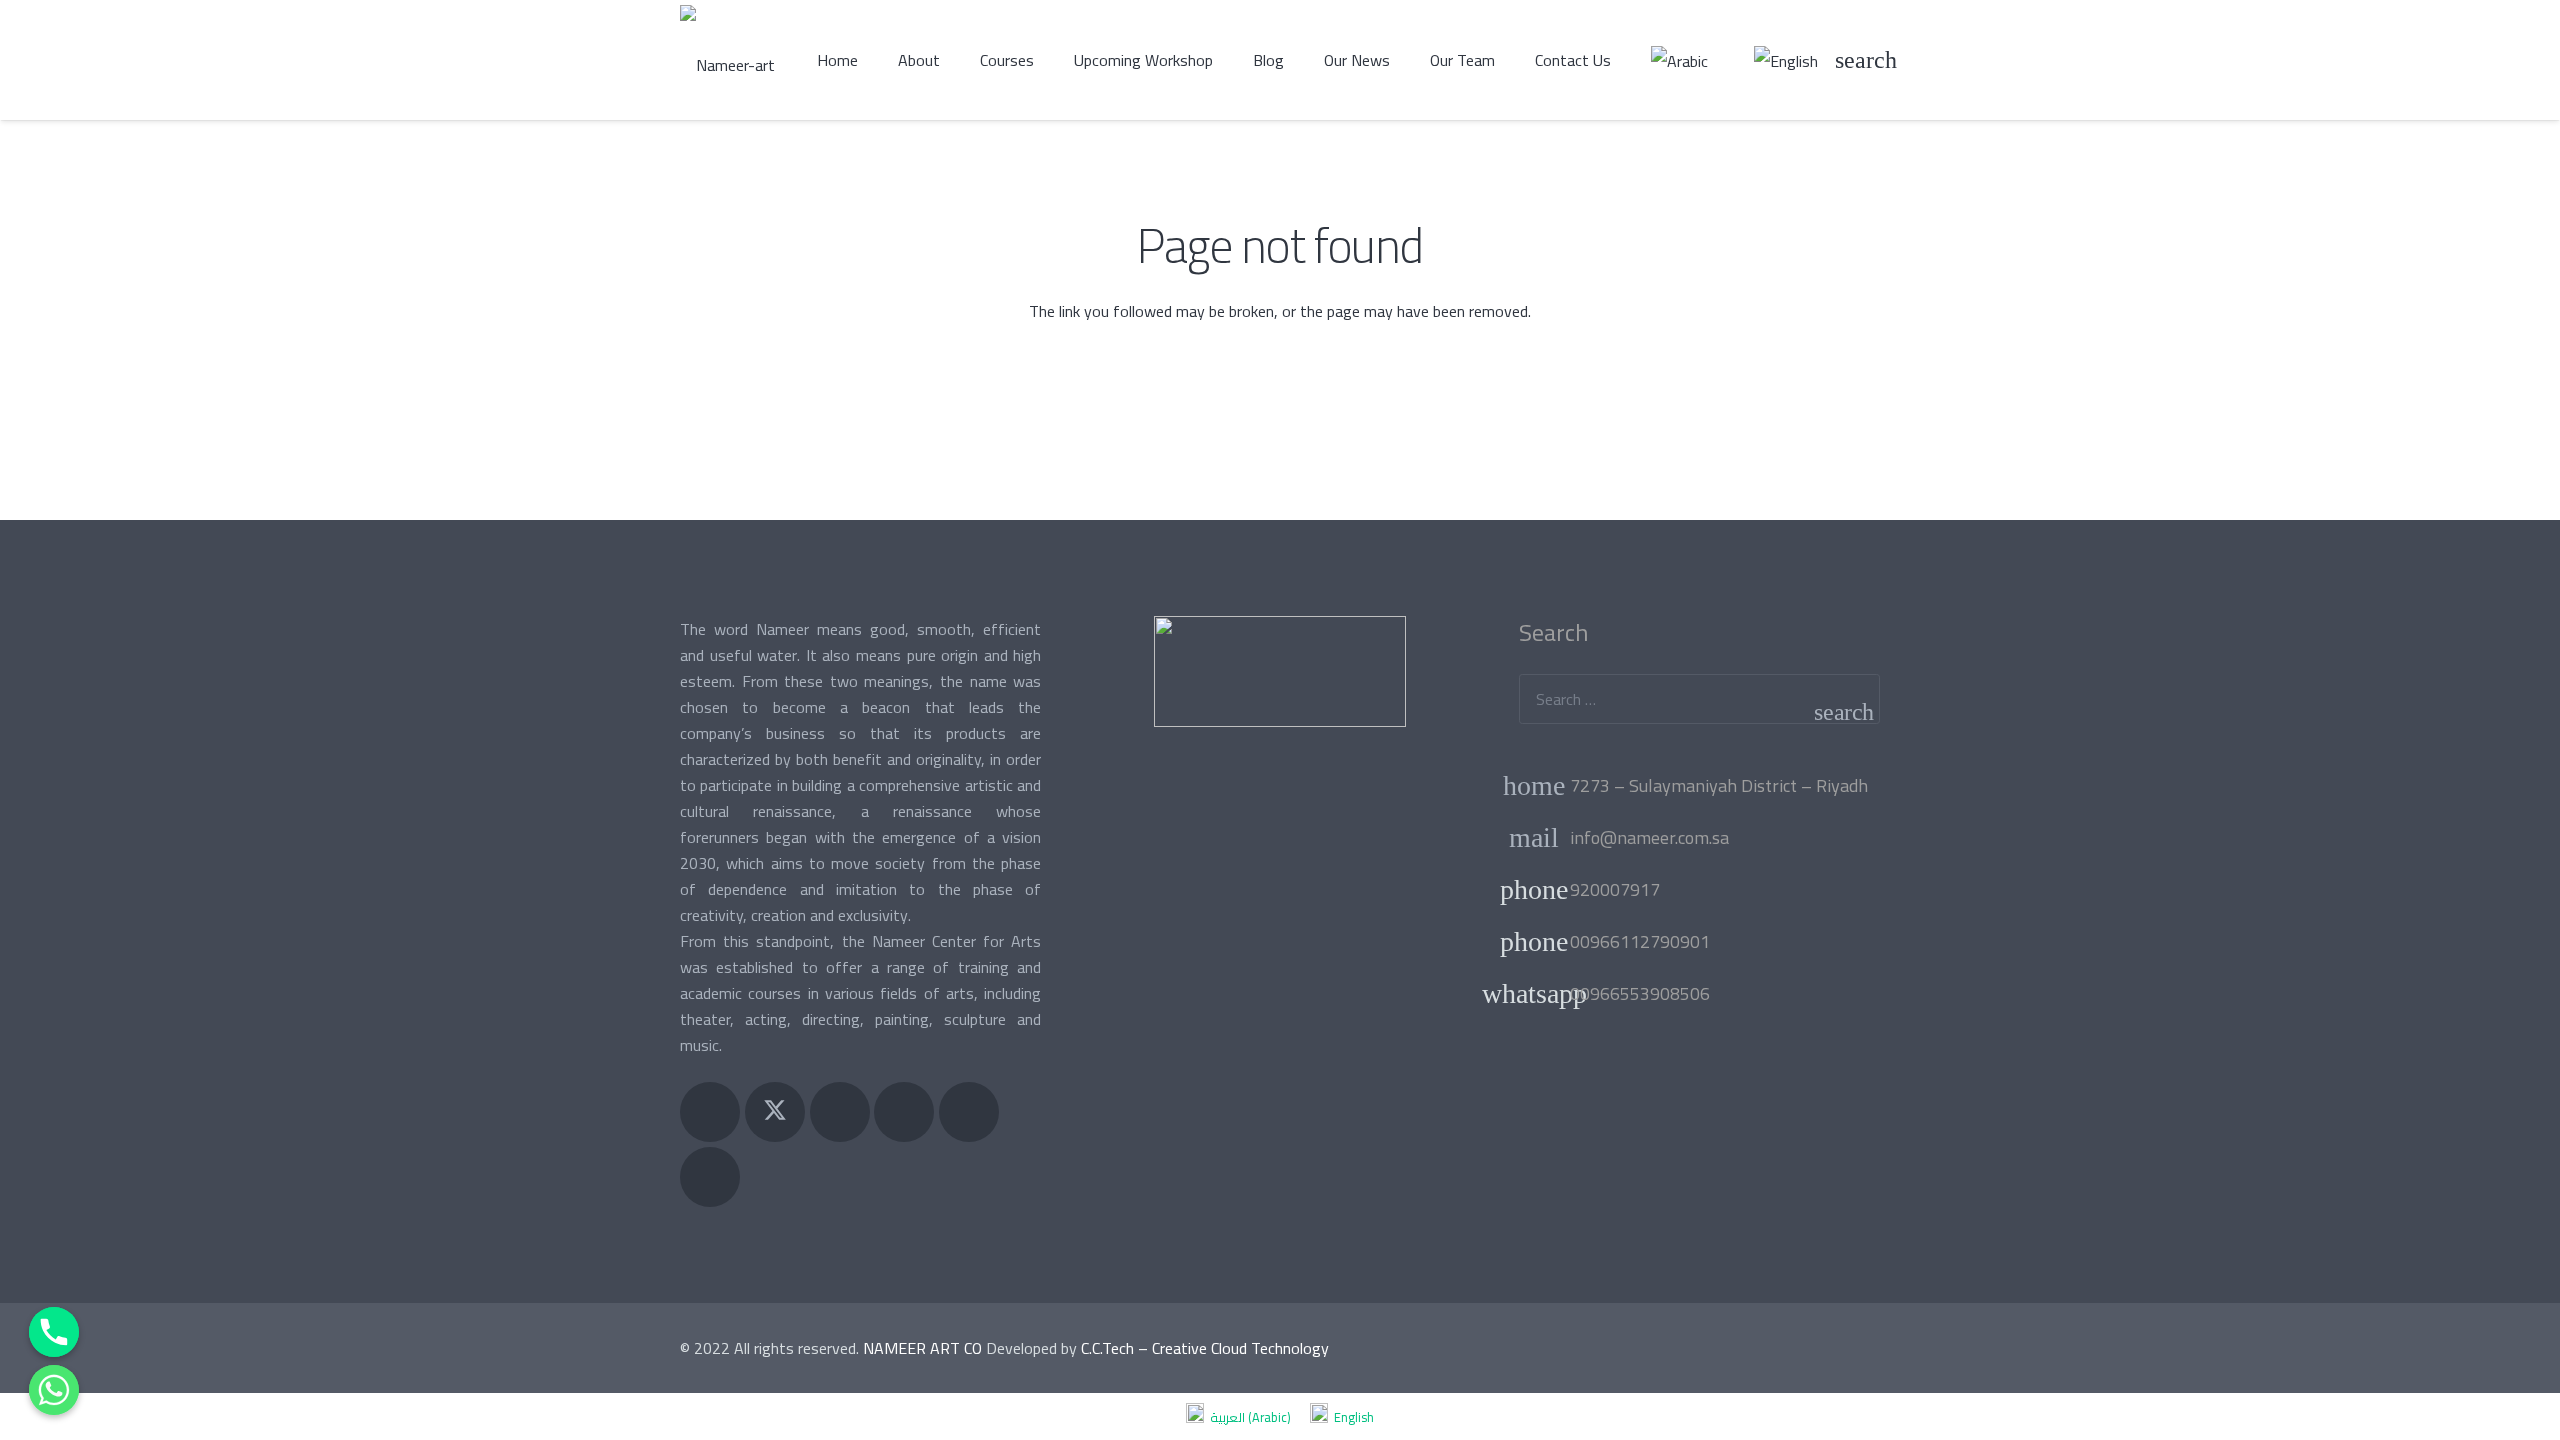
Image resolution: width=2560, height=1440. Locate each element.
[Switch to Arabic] (1682, 60)
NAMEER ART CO (922, 1348)
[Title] (969, 1112)
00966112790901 (1640, 941)
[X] (775, 1112)
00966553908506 (1640, 993)
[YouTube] (904, 1112)
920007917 (1615, 889)
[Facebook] (710, 1112)
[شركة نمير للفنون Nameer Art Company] (727, 60)
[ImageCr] (1279, 671)
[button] (1865, 60)
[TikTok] (710, 1177)
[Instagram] (840, 1112)
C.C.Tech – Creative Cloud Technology (1205, 1348)
